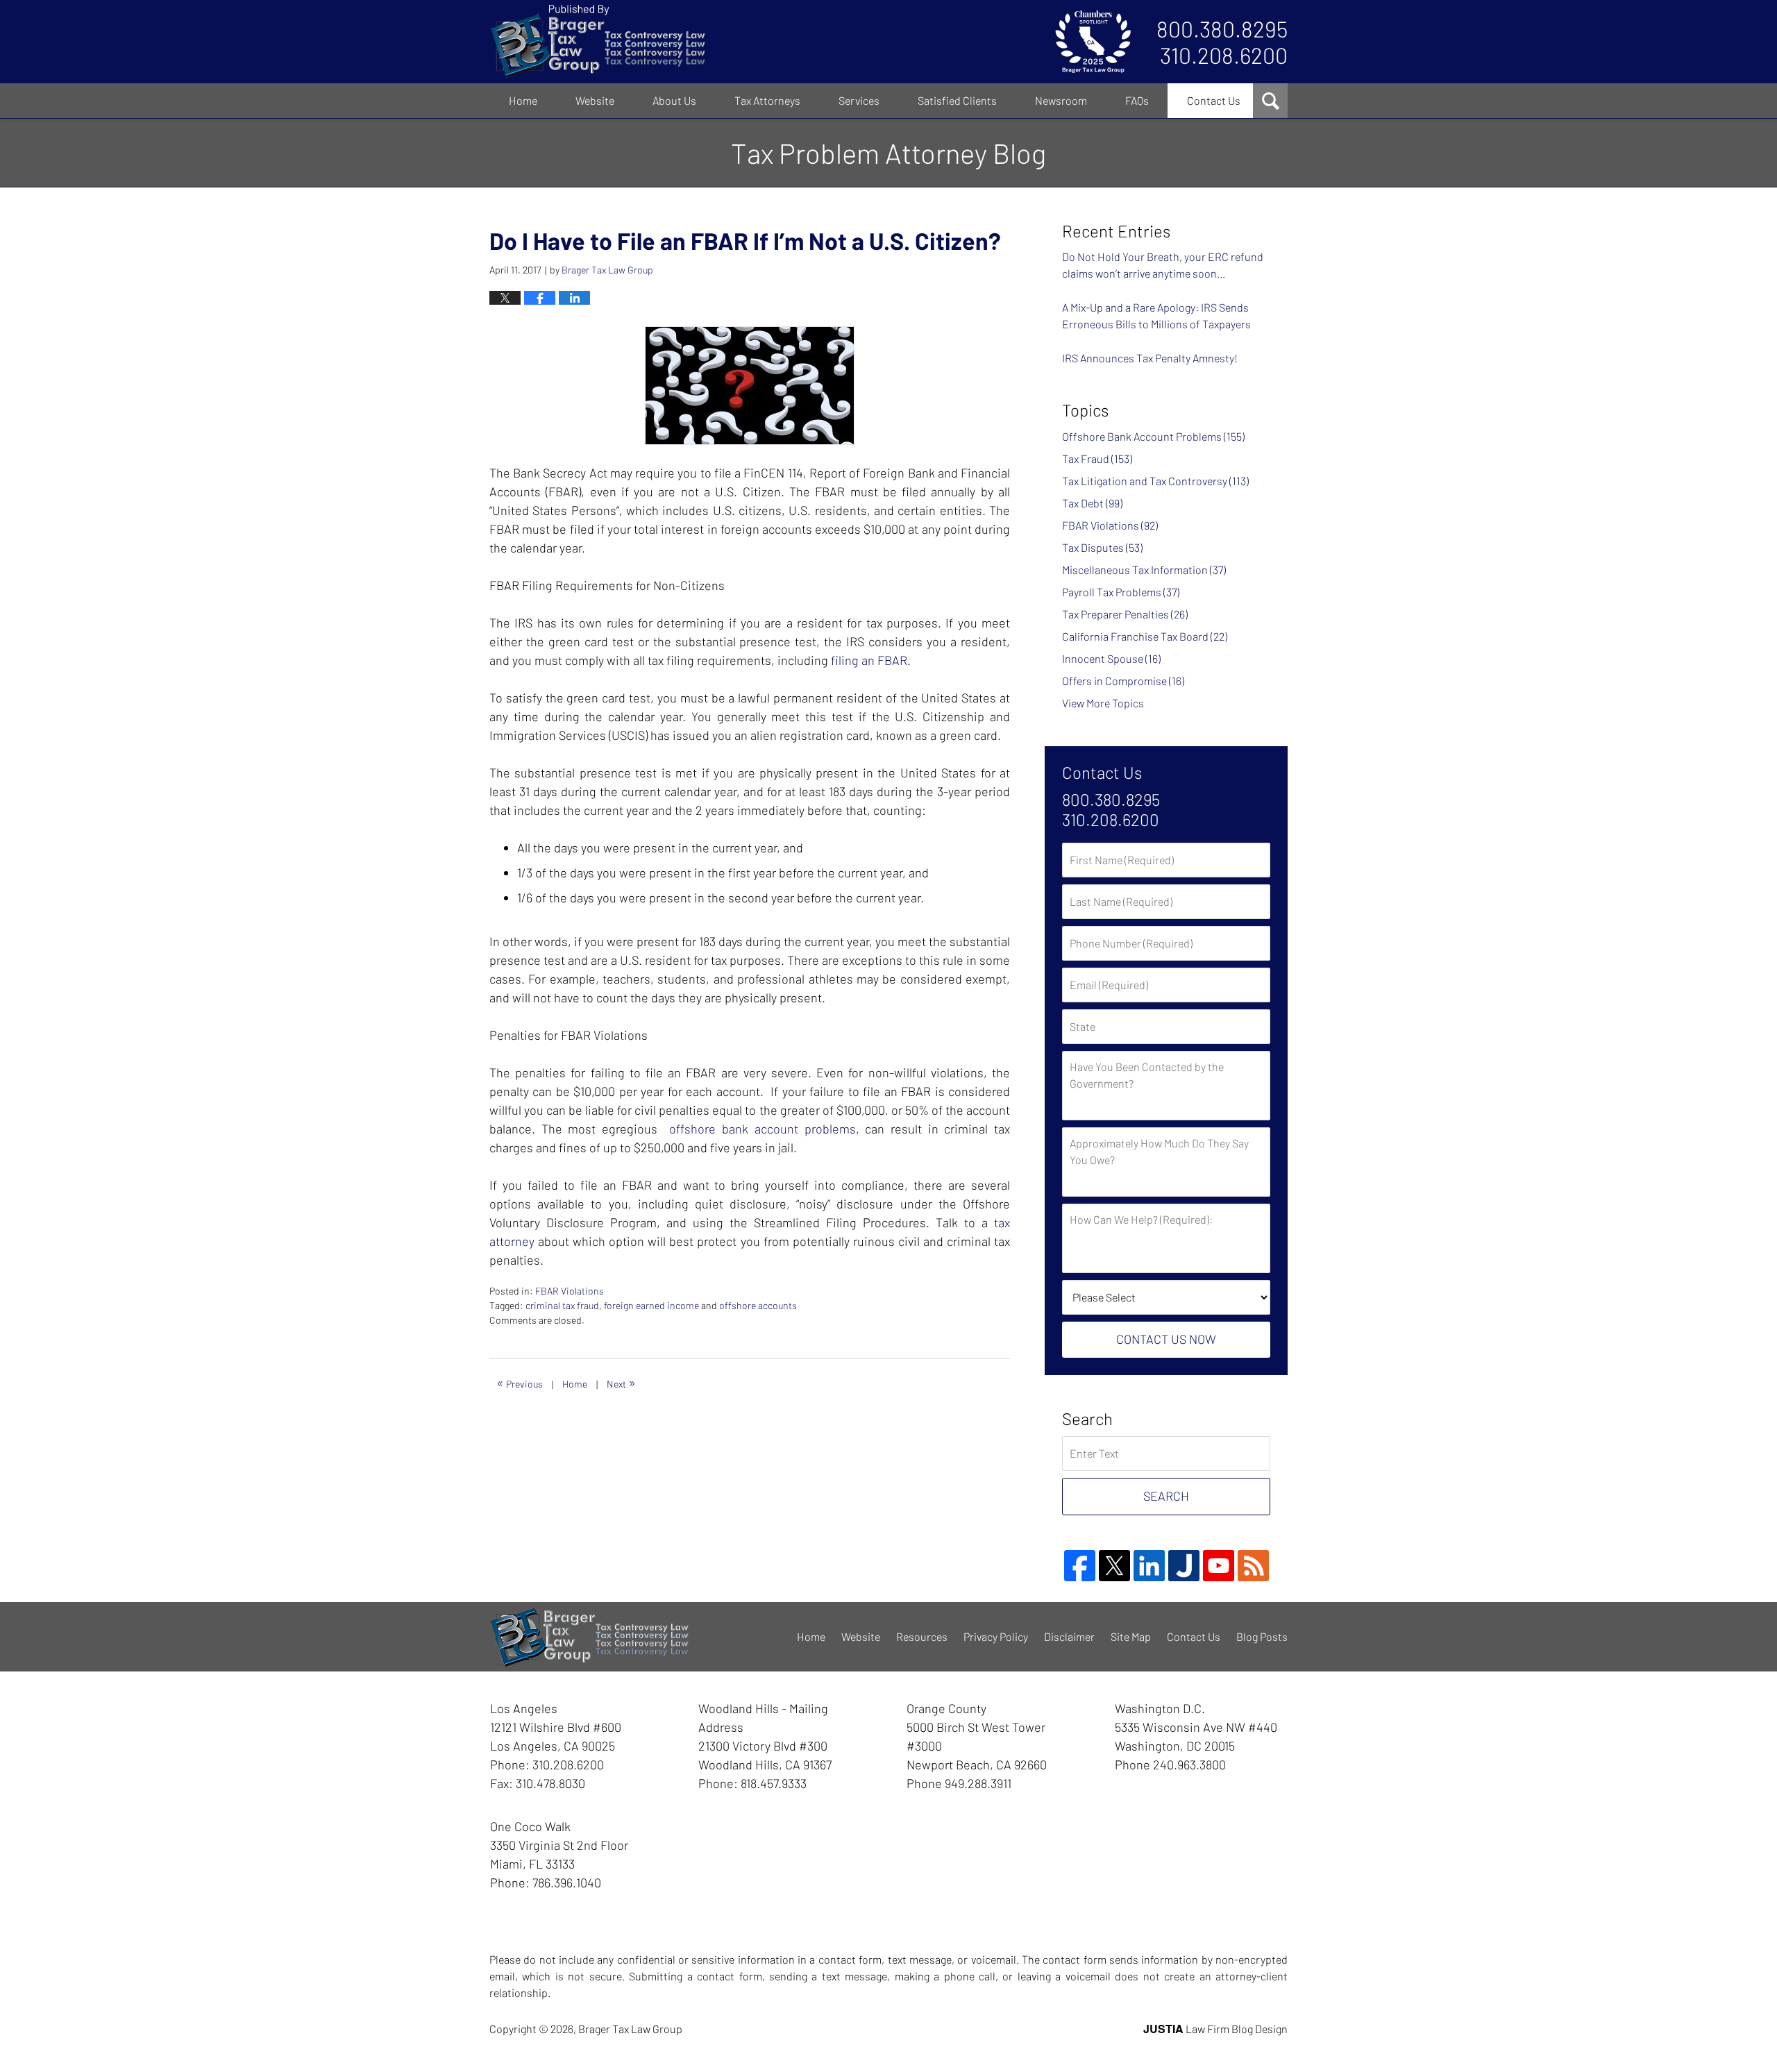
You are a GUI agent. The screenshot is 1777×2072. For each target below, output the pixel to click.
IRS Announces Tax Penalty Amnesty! (1150, 358)
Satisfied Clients (957, 100)
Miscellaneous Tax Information (1144, 570)
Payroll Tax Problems (1121, 592)
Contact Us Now (1166, 1339)
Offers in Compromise (1123, 681)
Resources (922, 1636)
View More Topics (1103, 703)
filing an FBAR (869, 660)
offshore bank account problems (762, 1129)
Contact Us (1214, 100)
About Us (674, 100)
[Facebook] (1080, 1566)
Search (1166, 1496)
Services (859, 100)
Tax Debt (1092, 503)
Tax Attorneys (767, 100)
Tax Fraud (1097, 458)
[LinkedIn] (1149, 1566)
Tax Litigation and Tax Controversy (1155, 481)
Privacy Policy (996, 1636)
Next (621, 1382)
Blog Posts (1262, 1636)
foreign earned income (651, 1305)
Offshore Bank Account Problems (1153, 436)
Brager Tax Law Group (630, 2029)
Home (523, 100)
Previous (520, 1382)
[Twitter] (1114, 1566)
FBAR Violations (570, 1291)
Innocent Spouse (1111, 658)
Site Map (1131, 1636)
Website (595, 100)
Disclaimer (1069, 1636)
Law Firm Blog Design (1215, 2029)
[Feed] (1253, 1566)
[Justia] (1184, 1566)
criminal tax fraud (562, 1305)
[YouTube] (1219, 1566)
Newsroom (1061, 100)
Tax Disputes (1102, 547)
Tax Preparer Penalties (1125, 614)
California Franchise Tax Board (1145, 636)
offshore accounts (758, 1305)
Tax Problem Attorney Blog (597, 42)
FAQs (1137, 100)
